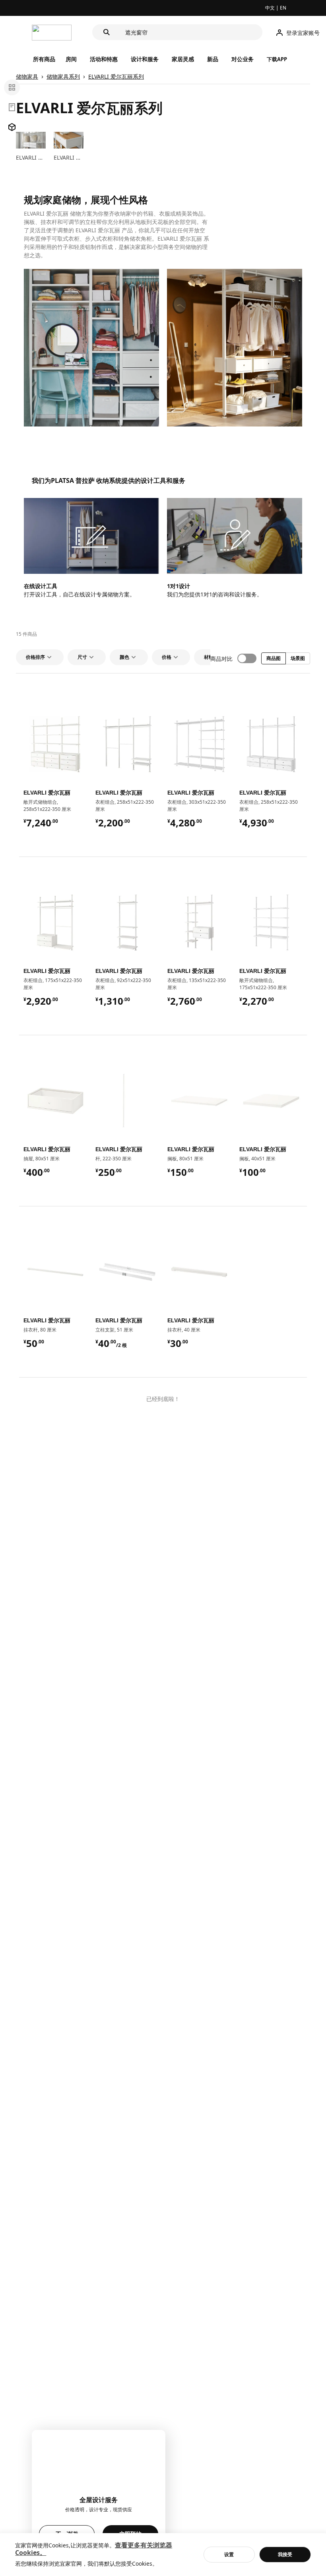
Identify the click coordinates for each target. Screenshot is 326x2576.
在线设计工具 (41, 586)
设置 (229, 2554)
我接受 (285, 2554)
